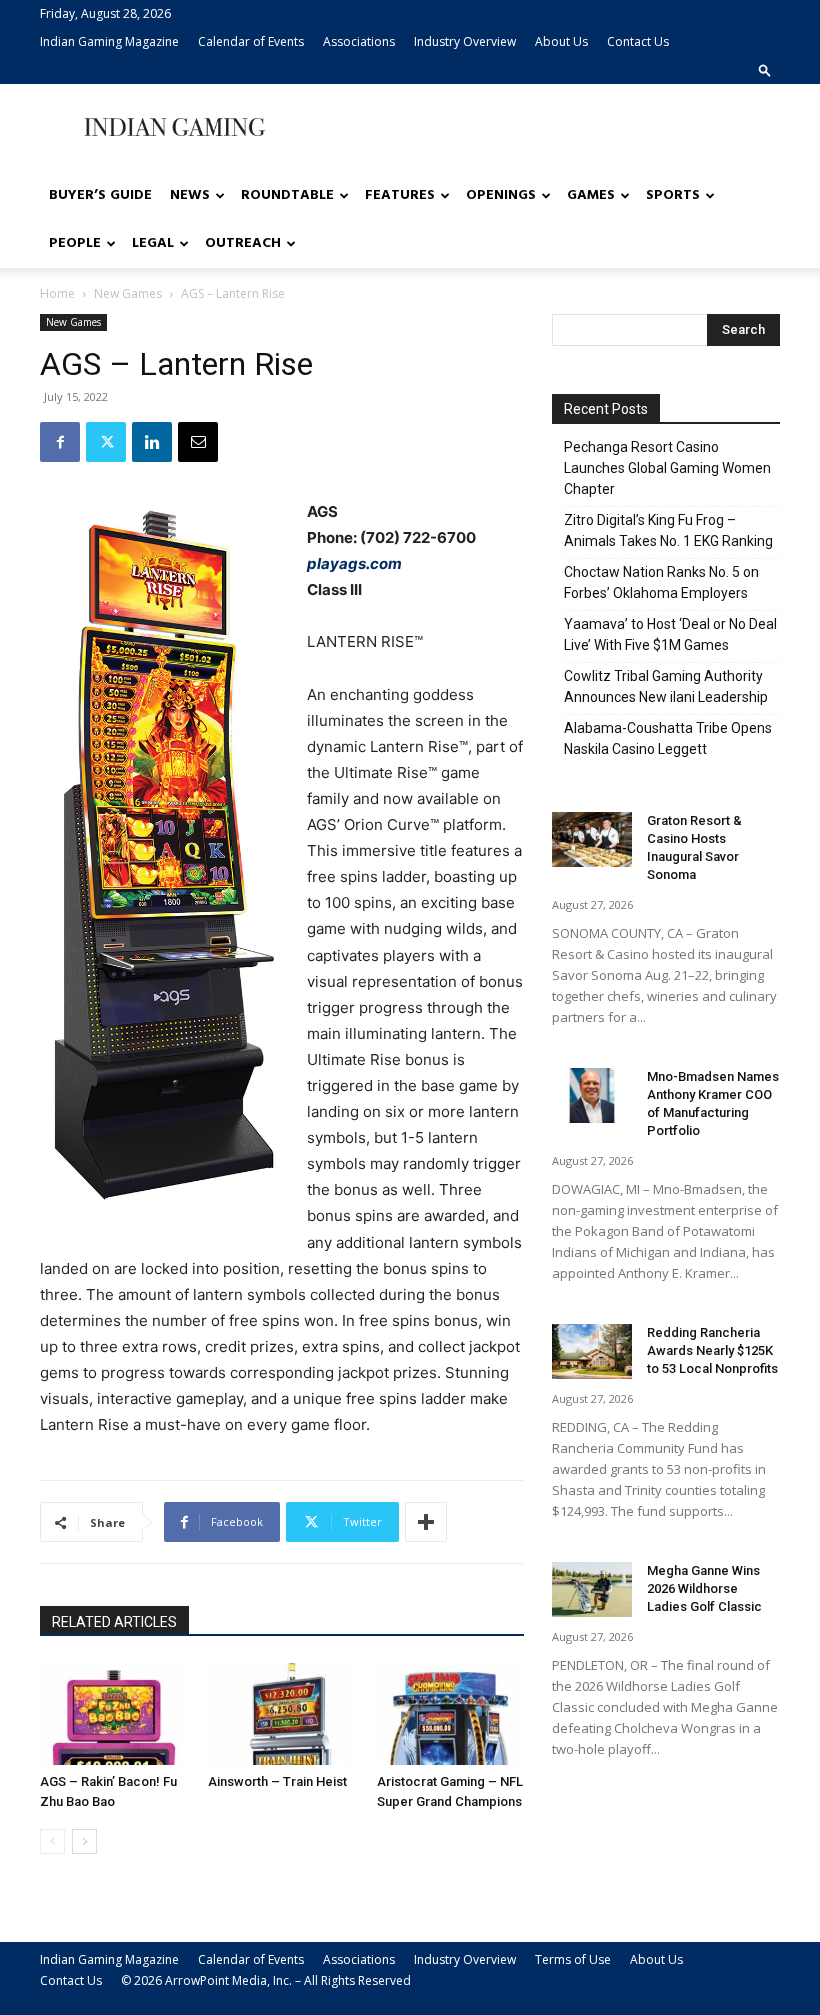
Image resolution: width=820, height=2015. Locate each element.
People (75, 243)
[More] (426, 1522)
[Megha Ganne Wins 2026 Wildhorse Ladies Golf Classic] (592, 1589)
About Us (561, 41)
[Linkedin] (152, 442)
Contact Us (638, 41)
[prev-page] (52, 1841)
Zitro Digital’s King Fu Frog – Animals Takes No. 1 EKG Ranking (668, 530)
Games (591, 195)
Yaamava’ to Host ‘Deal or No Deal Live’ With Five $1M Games (670, 634)
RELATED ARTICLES (114, 1622)
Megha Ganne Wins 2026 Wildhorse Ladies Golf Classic (704, 1588)
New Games (128, 293)
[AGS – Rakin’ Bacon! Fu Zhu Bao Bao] (113, 1713)
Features (400, 195)
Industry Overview (465, 41)
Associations (359, 41)
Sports (673, 195)
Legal (153, 243)
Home (57, 293)
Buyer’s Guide (100, 195)
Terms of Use (573, 1959)
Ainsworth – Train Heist (277, 1781)
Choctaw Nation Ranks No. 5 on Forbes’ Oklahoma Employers (661, 582)
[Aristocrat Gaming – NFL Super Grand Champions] (450, 1713)
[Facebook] (60, 442)
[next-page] (84, 1841)
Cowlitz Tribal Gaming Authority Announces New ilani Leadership (666, 686)
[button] (765, 69)
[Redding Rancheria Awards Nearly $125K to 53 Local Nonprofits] (592, 1351)
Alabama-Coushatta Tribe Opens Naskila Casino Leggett (668, 738)
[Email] (198, 442)
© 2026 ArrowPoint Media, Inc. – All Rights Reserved (266, 1980)
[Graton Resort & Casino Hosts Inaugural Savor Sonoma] (592, 839)
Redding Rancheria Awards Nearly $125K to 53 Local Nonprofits (712, 1350)
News (190, 195)
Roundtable (287, 195)
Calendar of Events (251, 41)
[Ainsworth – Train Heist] (281, 1713)
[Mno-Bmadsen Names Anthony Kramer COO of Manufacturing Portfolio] (592, 1095)
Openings (501, 195)
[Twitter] (106, 442)
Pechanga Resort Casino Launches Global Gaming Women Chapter (667, 468)
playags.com (354, 563)
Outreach (243, 243)
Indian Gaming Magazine (109, 41)
